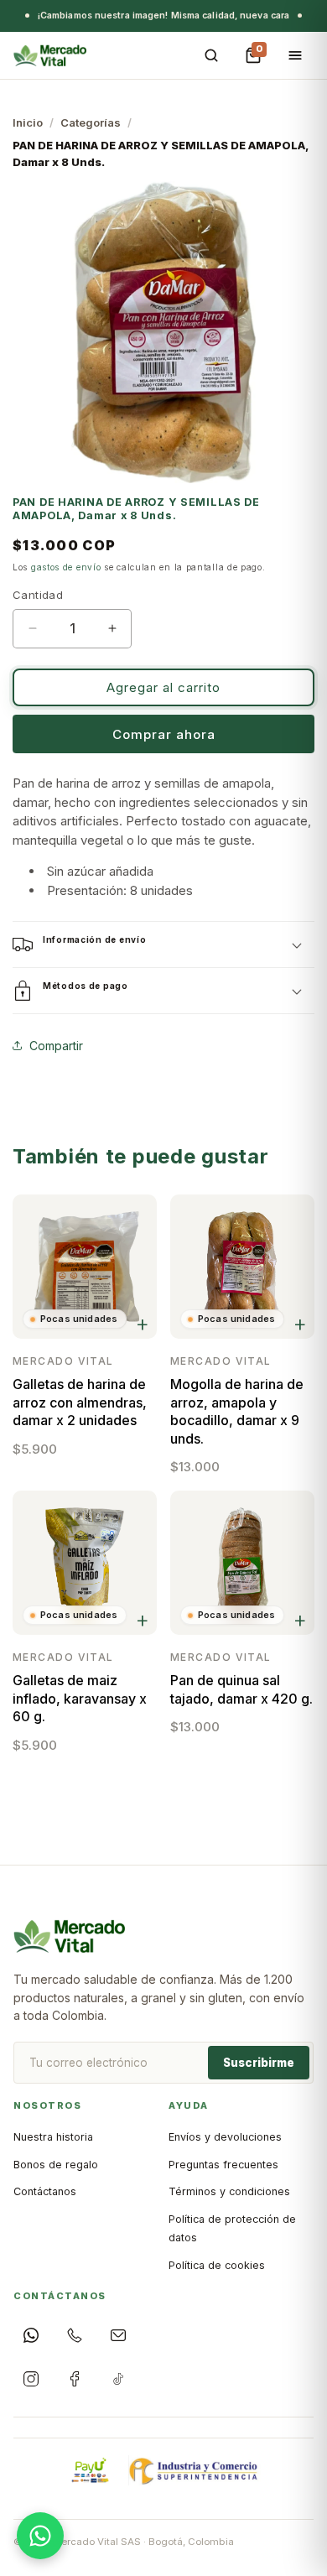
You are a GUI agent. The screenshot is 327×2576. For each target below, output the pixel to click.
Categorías (91, 122)
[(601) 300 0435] (75, 2335)
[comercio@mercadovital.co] (118, 2335)
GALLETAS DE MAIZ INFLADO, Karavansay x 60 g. (80, 1698)
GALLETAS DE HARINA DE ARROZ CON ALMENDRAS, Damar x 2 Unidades (80, 1402)
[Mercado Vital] (50, 55)
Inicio (28, 122)
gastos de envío (66, 567)
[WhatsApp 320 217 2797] (31, 2335)
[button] (163, 945)
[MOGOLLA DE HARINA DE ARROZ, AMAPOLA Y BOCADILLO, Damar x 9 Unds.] (242, 1267)
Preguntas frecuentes (223, 2165)
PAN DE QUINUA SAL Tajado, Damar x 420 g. (241, 1689)
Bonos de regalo (56, 2165)
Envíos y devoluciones (225, 2137)
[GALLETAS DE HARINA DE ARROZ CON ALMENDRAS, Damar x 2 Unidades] (85, 1267)
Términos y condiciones (229, 2191)
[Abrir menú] (295, 55)
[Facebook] (75, 2379)
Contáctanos (45, 2191)
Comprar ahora (164, 734)
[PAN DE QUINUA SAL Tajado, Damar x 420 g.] (242, 1563)
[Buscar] (211, 55)
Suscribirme (259, 2063)
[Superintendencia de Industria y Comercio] (195, 2470)
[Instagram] (31, 2379)
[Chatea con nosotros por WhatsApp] (40, 2536)
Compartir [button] (56, 1046)
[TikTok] (118, 2379)
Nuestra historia (53, 2137)
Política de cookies (217, 2265)
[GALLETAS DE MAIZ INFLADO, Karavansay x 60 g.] (85, 1563)
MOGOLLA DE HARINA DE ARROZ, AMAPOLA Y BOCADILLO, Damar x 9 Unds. (237, 1411)
